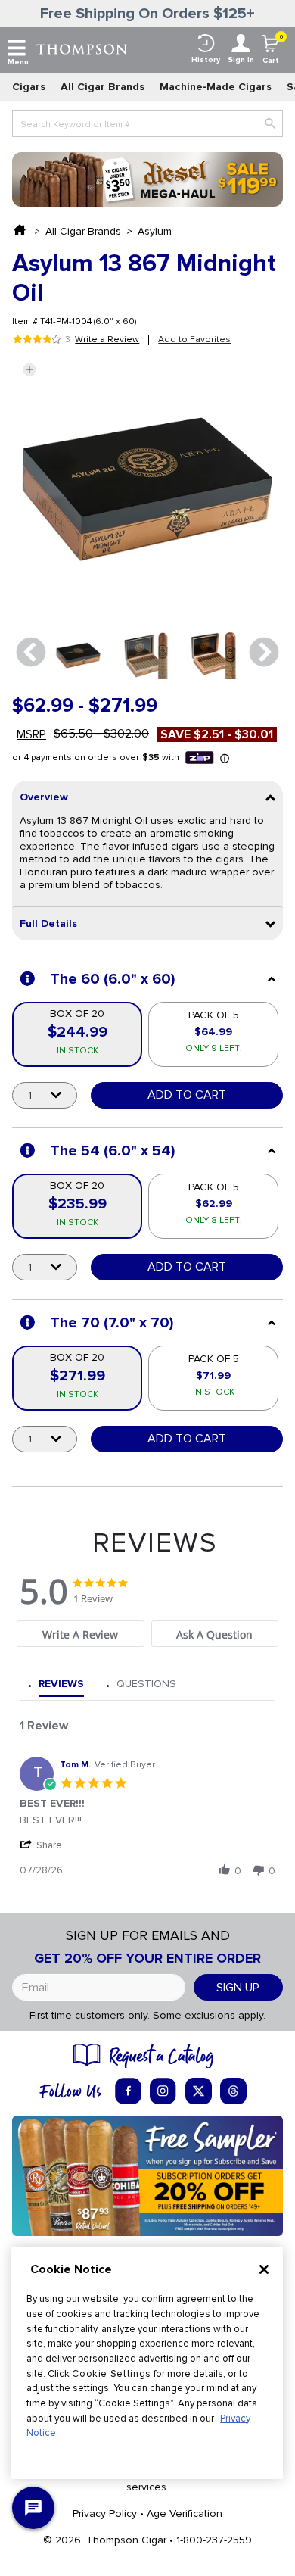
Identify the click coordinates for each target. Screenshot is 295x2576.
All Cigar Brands (102, 87)
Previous (31, 653)
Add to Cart (187, 1095)
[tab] (80, 1634)
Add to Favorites (194, 340)
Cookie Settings (112, 2374)
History (206, 60)
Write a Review (107, 340)
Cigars (29, 87)
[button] (29, 370)
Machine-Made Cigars (216, 87)
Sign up (238, 1988)
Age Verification (185, 2514)
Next (264, 653)
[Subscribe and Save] (147, 2175)
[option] (78, 655)
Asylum (155, 231)
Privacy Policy (105, 2514)
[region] (147, 2363)
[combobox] (147, 123)
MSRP (31, 734)
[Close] (264, 2269)
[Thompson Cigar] (82, 48)
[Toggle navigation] (17, 48)
